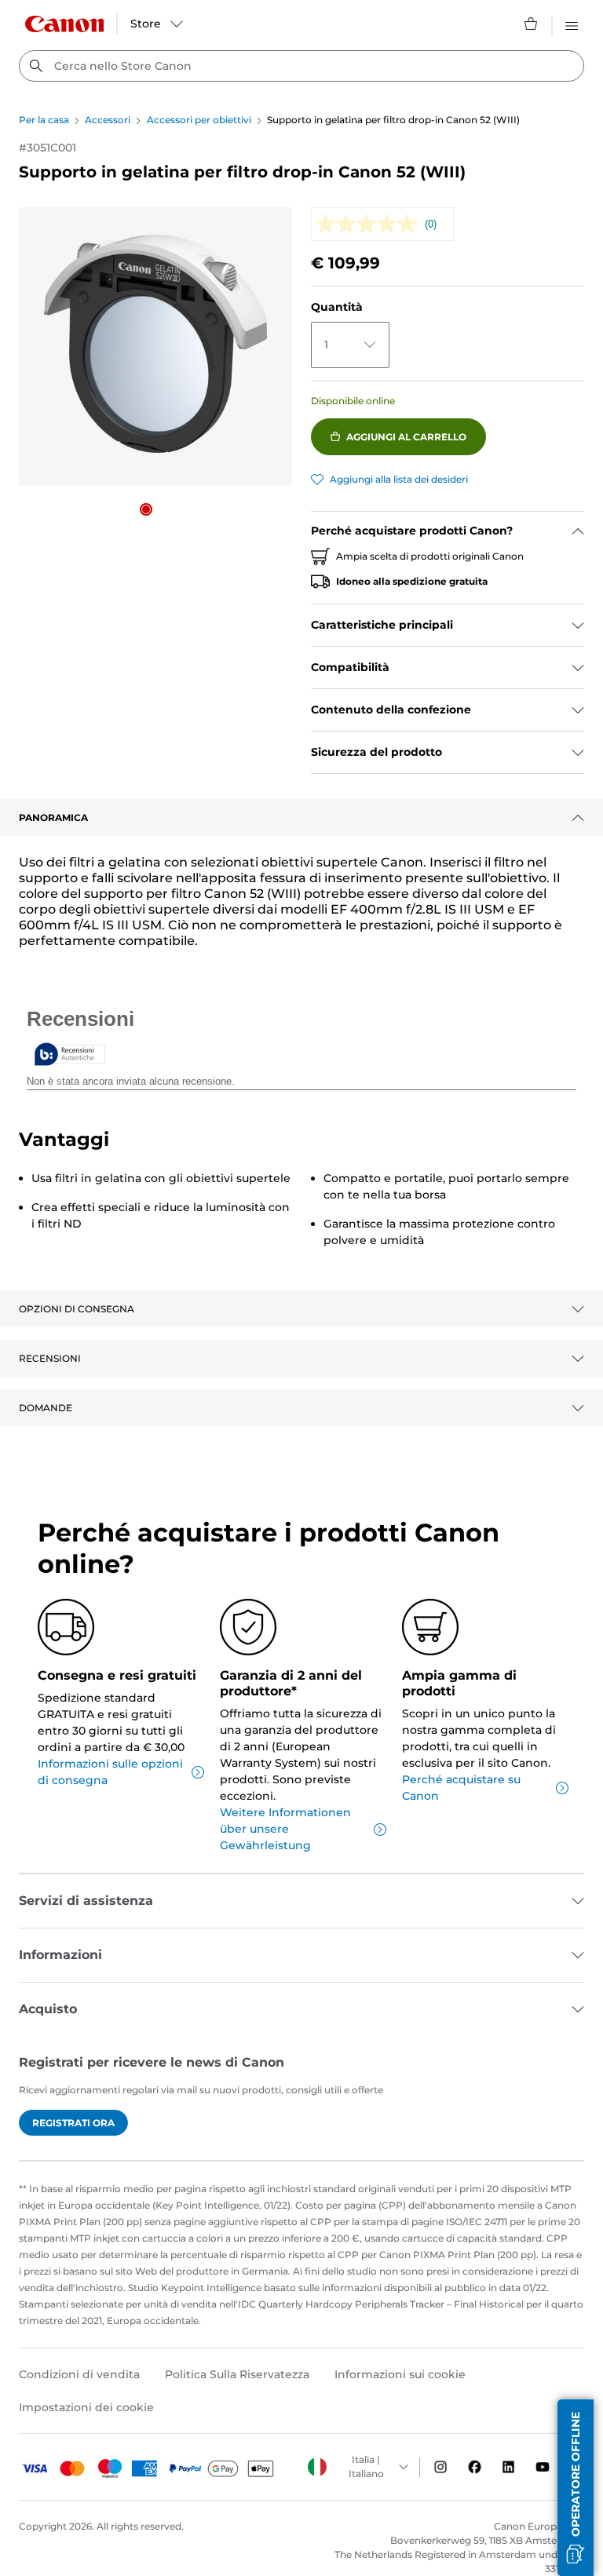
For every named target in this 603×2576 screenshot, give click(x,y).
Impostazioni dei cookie (86, 2407)
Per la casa (44, 120)
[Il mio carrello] (532, 24)
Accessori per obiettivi (199, 120)
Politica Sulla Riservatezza (237, 2374)
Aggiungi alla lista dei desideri (399, 479)
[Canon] (64, 24)
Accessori (108, 120)
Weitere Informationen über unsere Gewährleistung (285, 1829)
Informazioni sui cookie (400, 2374)
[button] (146, 509)
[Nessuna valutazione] (370, 224)
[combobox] (301, 66)
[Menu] (572, 24)
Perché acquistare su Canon (461, 1788)
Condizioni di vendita (79, 2374)
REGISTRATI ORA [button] (73, 2123)
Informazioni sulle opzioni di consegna (110, 1772)
